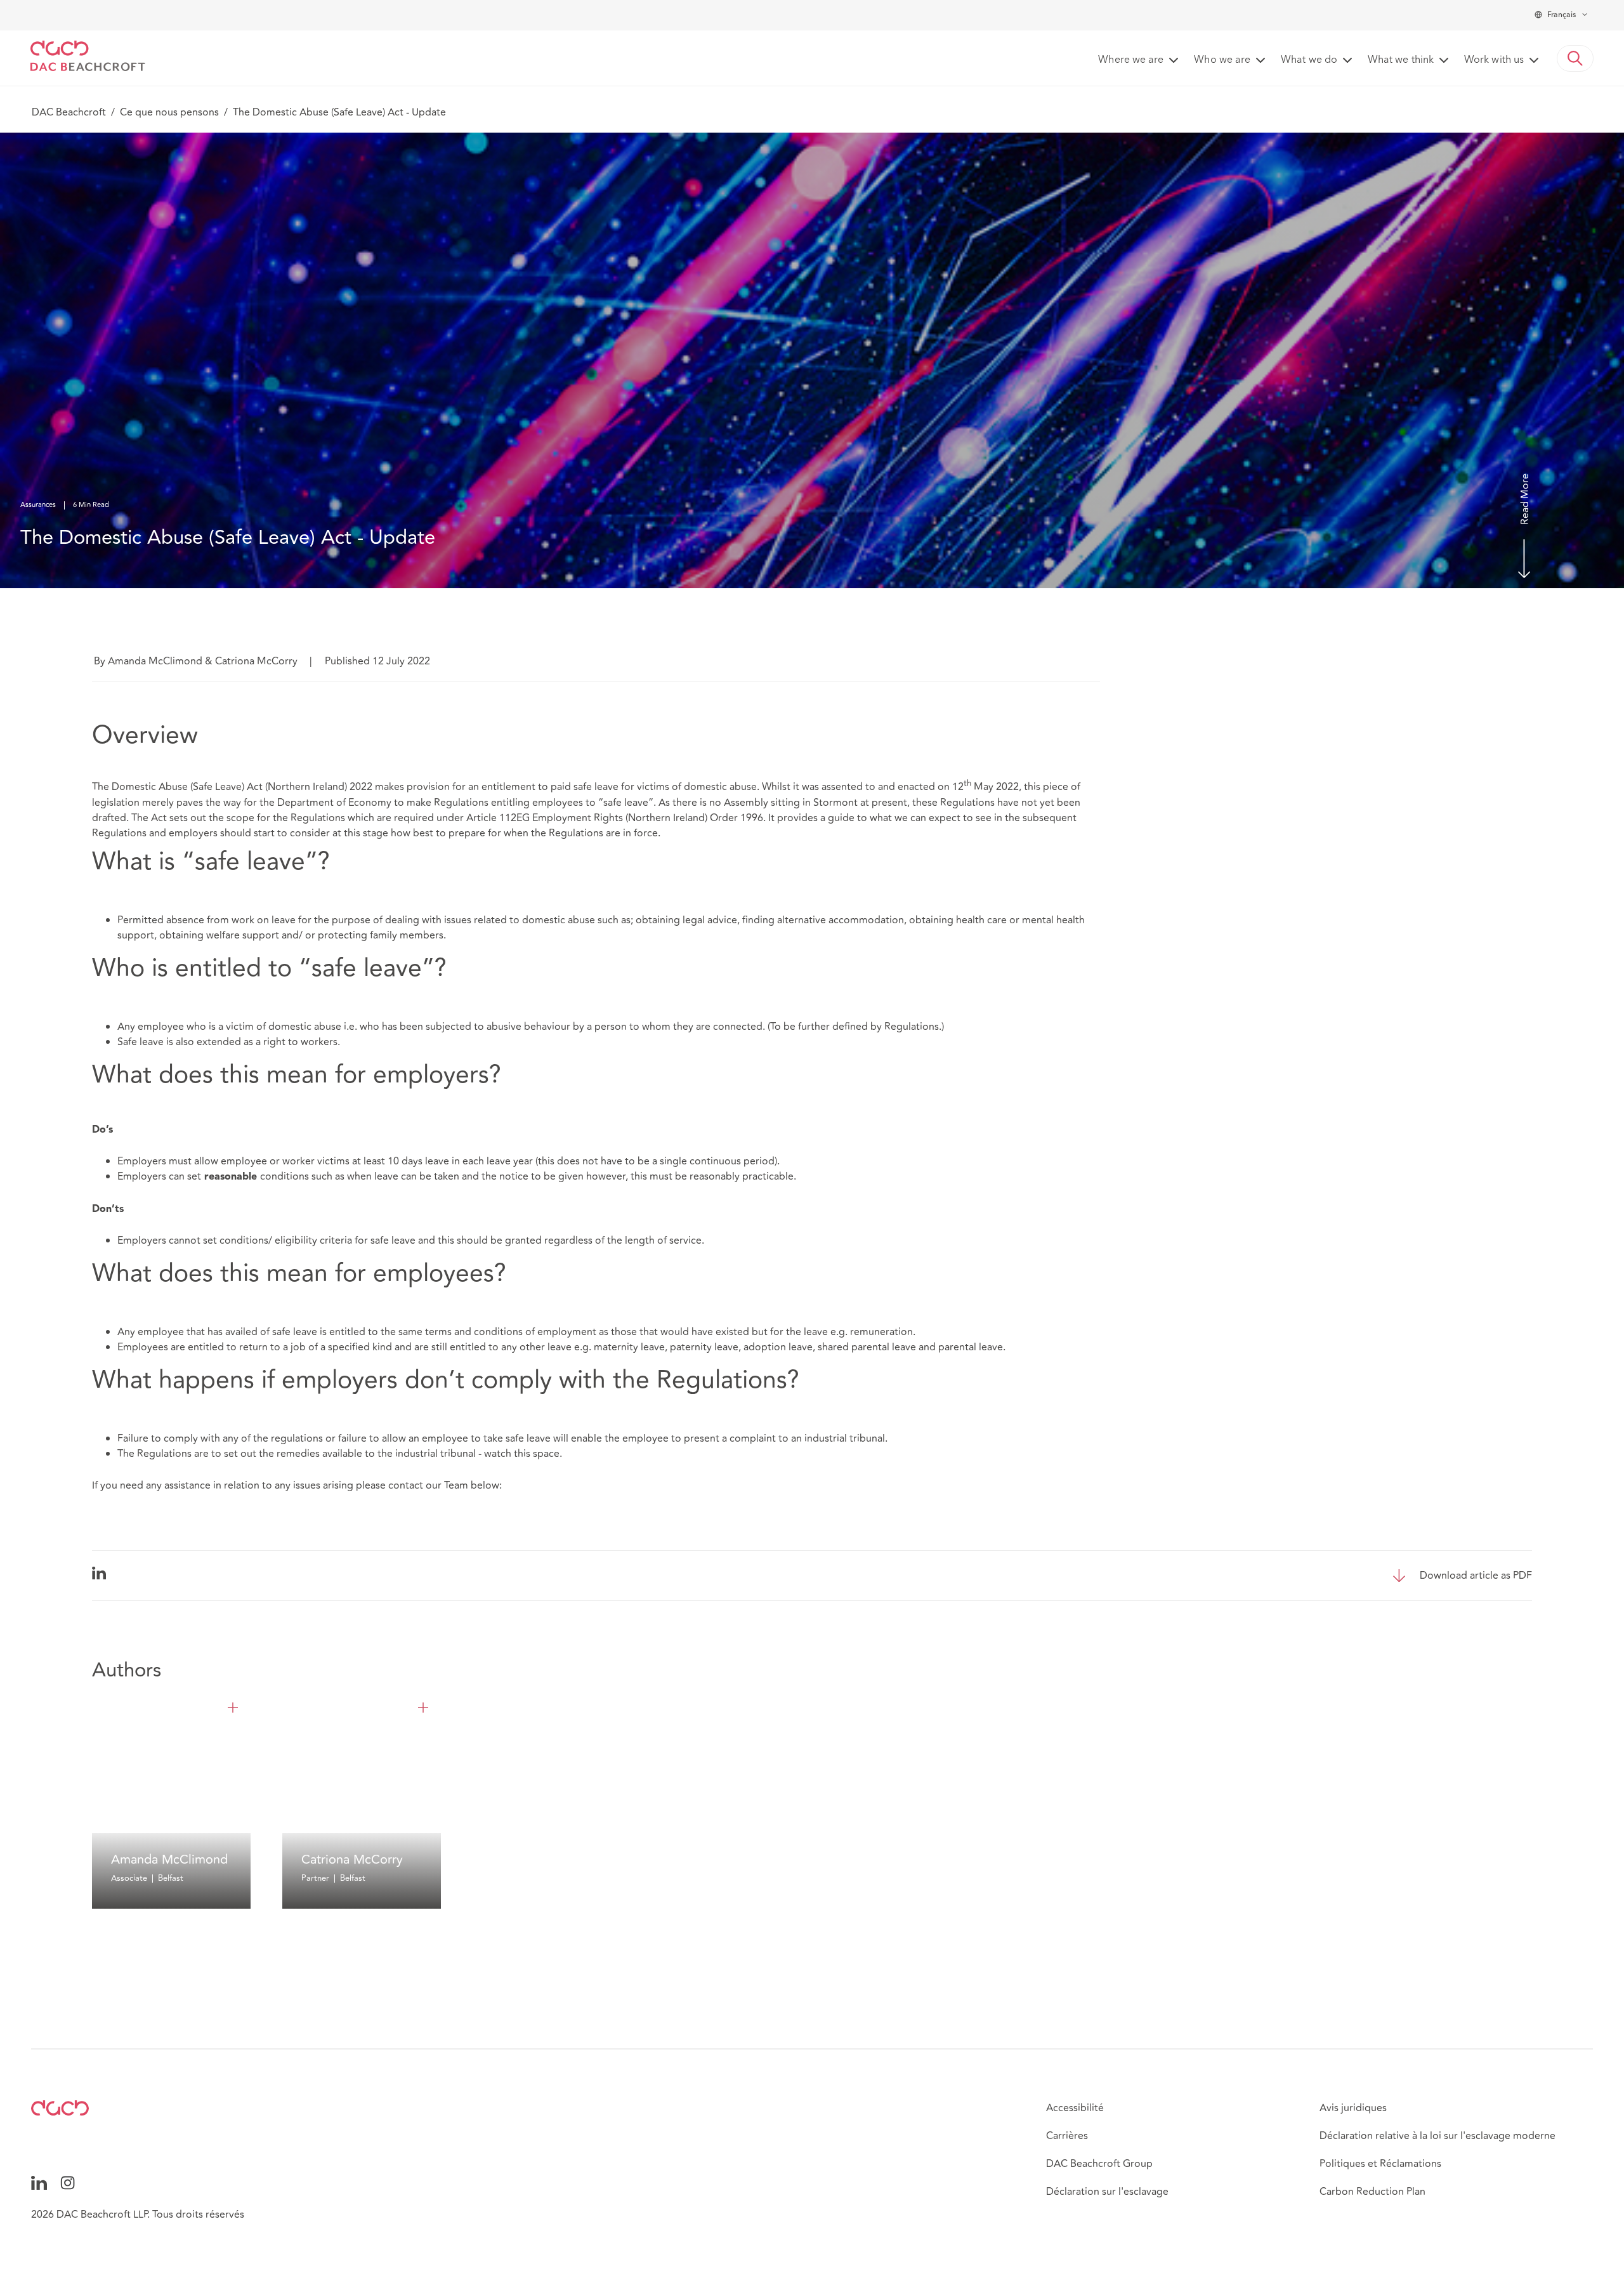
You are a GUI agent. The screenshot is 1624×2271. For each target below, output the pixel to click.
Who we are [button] (1222, 60)
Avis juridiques (1353, 2108)
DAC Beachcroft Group (1099, 2164)
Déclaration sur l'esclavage (1107, 2192)
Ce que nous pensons (169, 112)
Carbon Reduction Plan (1372, 2192)
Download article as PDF (1476, 1576)
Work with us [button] (1494, 60)
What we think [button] (1401, 60)
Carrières (1067, 2136)
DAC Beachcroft (69, 112)
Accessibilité (1075, 2108)
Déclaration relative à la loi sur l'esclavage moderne (1437, 2136)
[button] (1575, 58)
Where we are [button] (1131, 60)
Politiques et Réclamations (1380, 2164)
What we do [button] (1309, 60)
